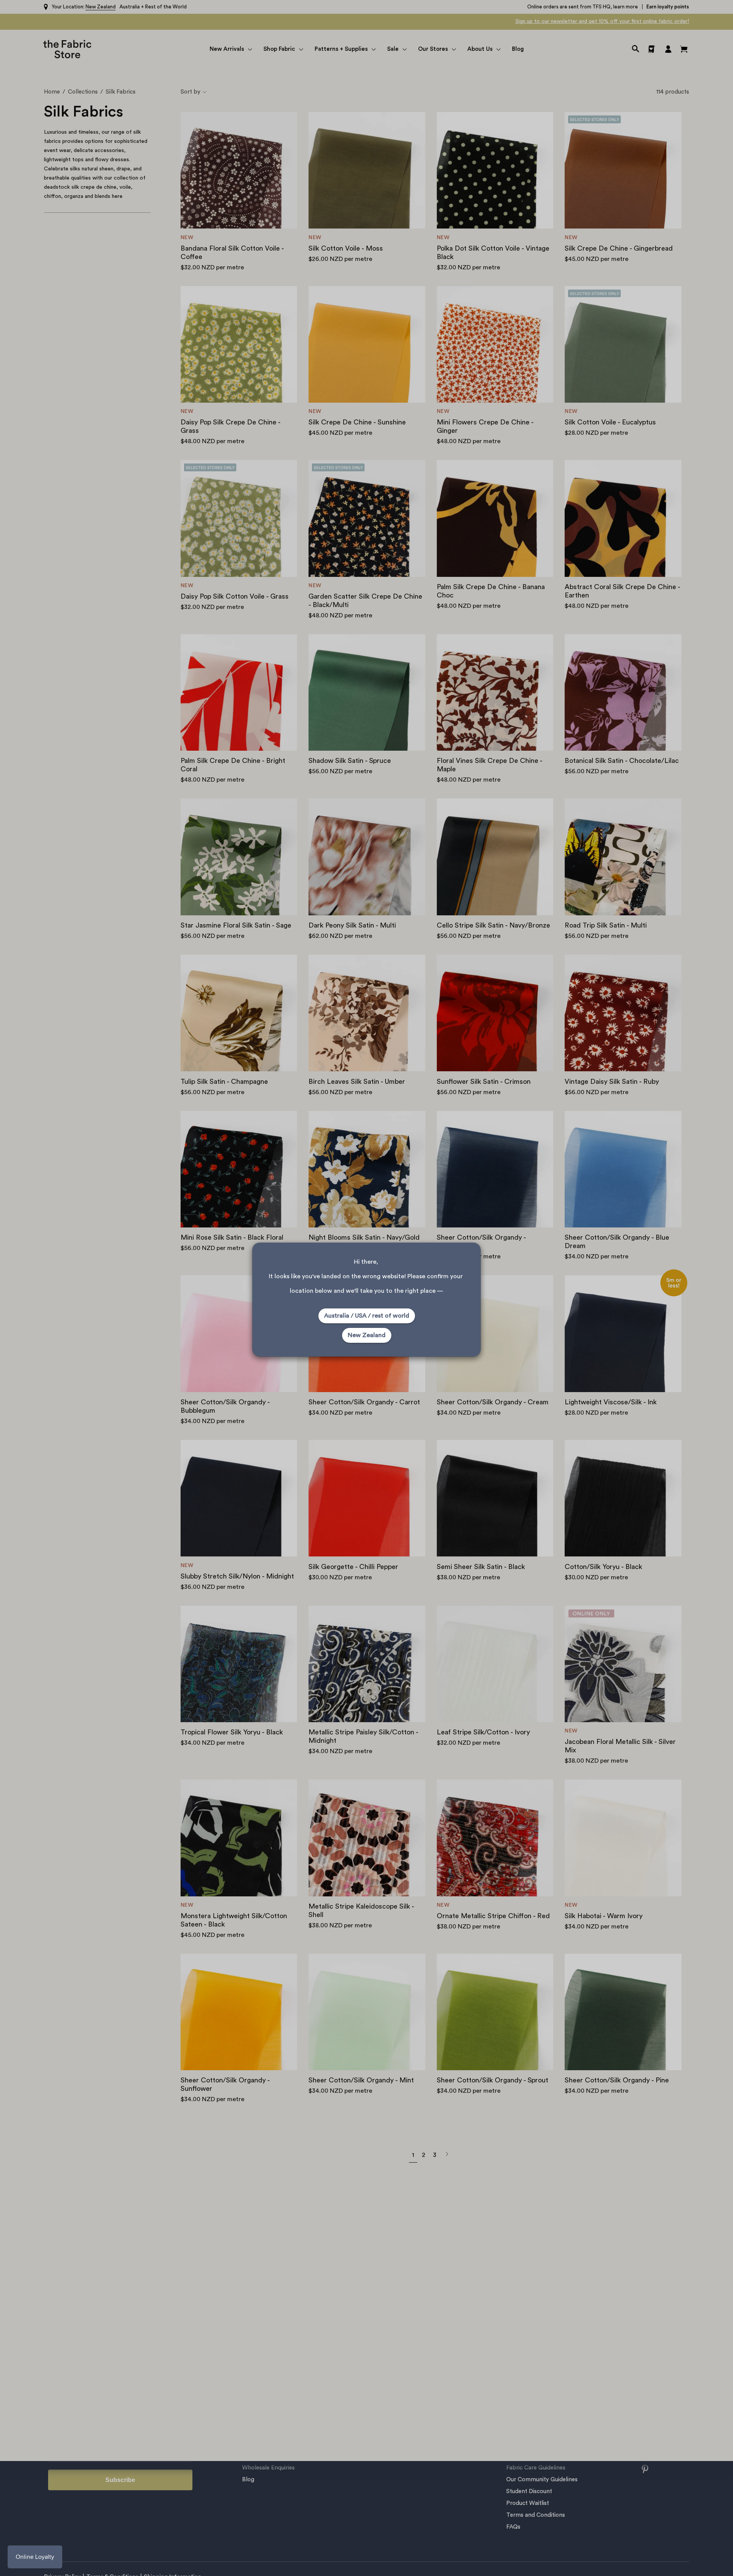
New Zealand (367, 1335)
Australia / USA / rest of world (367, 1316)
